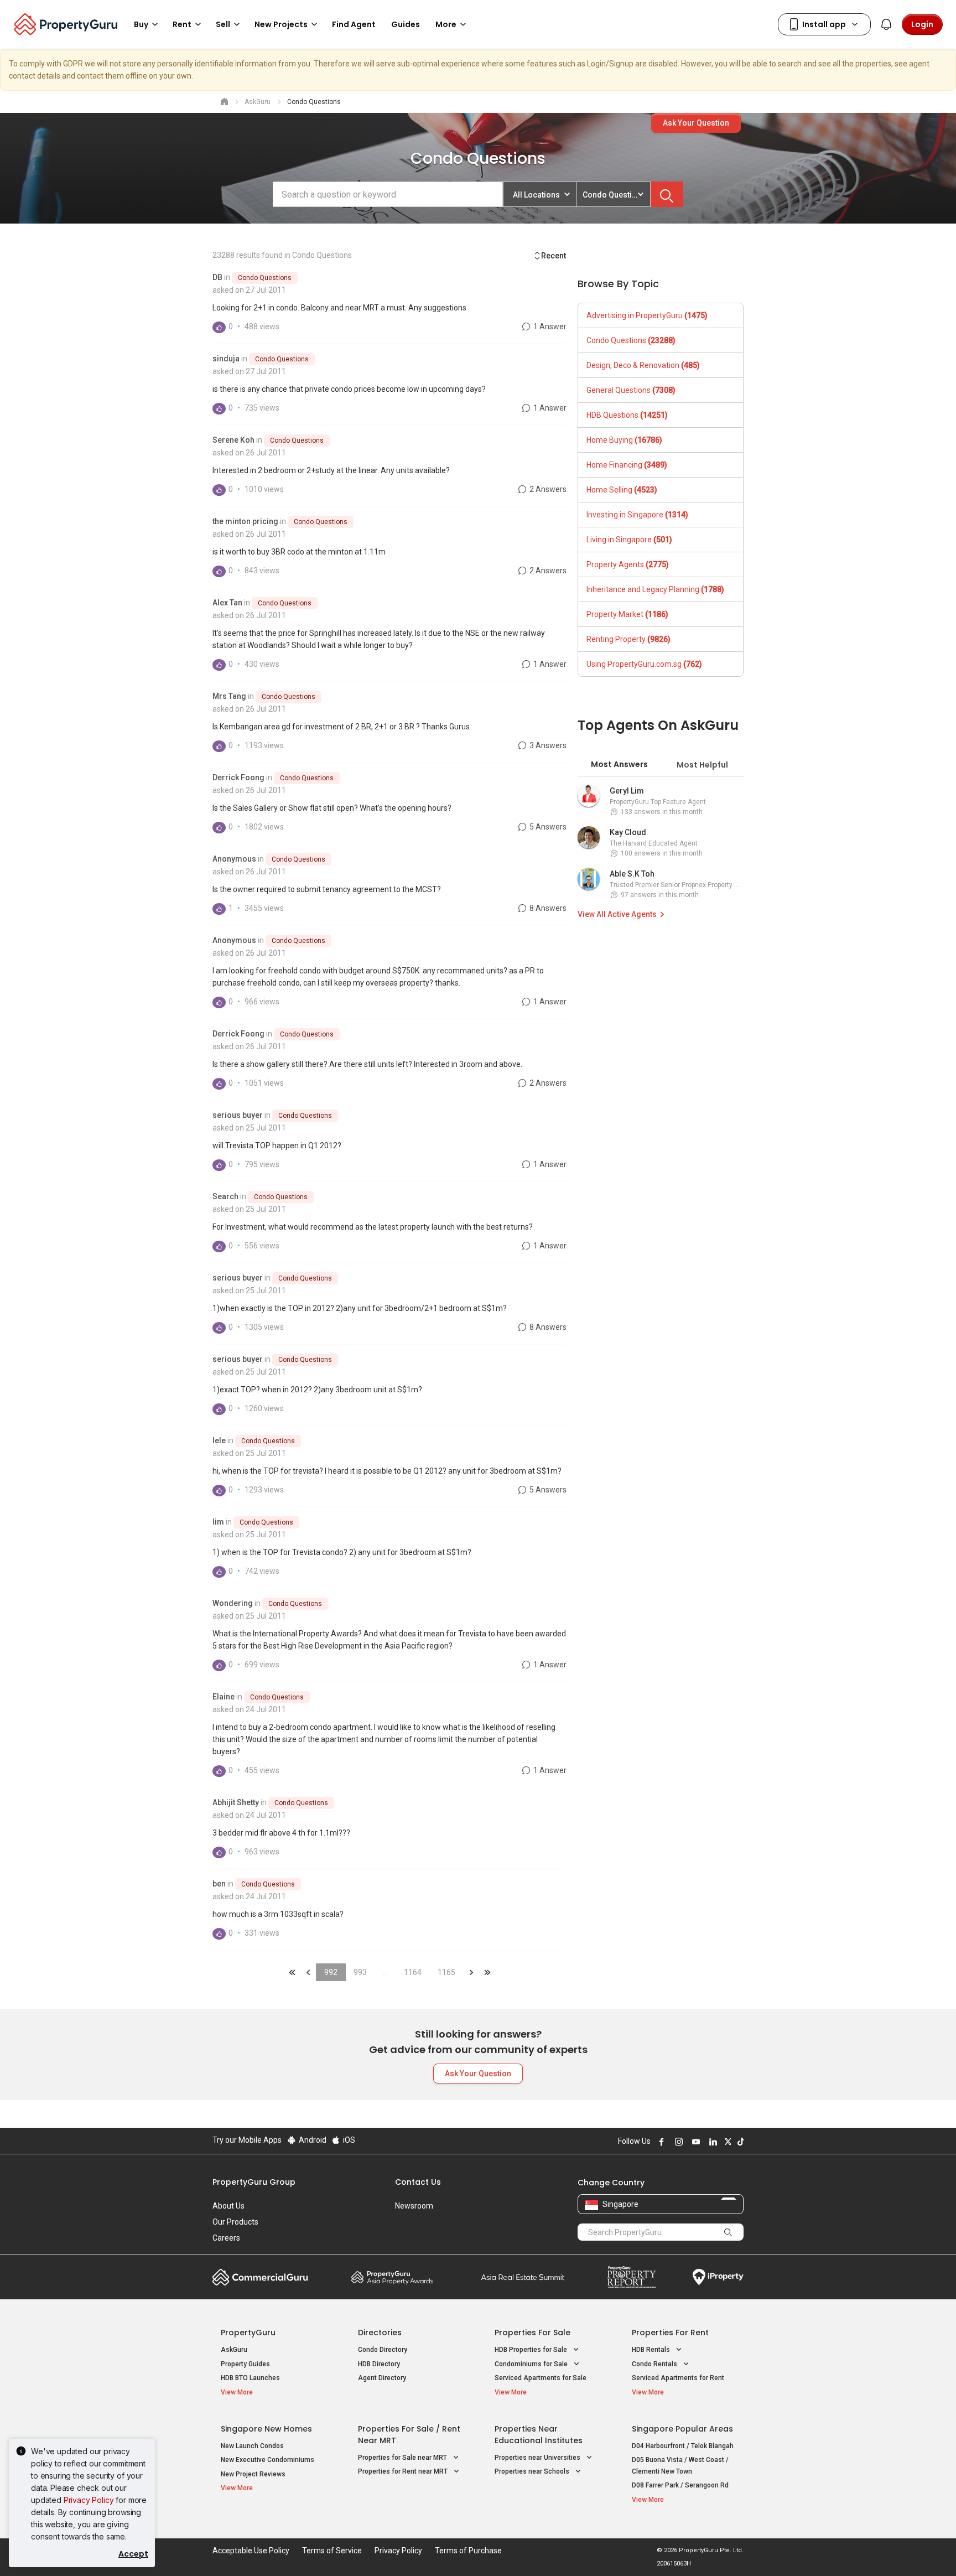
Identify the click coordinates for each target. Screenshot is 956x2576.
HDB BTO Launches (250, 2378)
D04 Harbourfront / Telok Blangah (683, 2446)
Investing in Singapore (637, 515)
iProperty (718, 2277)
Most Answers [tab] (619, 764)
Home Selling (622, 490)
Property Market (627, 614)
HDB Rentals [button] (652, 2350)
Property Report (632, 2277)
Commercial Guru (260, 2277)
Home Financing (627, 465)
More (446, 24)
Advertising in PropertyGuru (647, 315)
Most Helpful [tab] (702, 765)
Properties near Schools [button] (533, 2471)
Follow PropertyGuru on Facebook (660, 2142)
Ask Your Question (696, 123)
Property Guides (245, 2364)
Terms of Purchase (468, 2551)
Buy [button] (141, 24)
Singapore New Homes (266, 2429)
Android (312, 2140)
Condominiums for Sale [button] (532, 2364)
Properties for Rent (670, 2333)
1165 (446, 1972)
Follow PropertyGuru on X (726, 2142)
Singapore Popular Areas (682, 2429)
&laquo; (292, 1972)
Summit (523, 2277)
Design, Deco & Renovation (643, 365)
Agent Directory (382, 2378)
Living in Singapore (629, 540)
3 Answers (547, 745)
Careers (226, 2238)
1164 (413, 1972)
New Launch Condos (252, 2446)
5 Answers (547, 827)
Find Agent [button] (354, 24)
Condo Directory (383, 2350)
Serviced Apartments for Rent (678, 2378)
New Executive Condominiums (267, 2460)
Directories (380, 2333)
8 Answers (547, 908)
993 (360, 1972)
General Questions (631, 390)
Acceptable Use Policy (251, 2551)
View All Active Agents (617, 914)
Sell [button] (223, 24)
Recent (554, 256)
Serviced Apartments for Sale (541, 2378)
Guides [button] (406, 24)
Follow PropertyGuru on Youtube (694, 2142)
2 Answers (547, 489)
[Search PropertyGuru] (728, 2232)
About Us (228, 2206)
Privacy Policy (89, 2500)
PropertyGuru (248, 2333)
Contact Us (418, 2182)
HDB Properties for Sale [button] (532, 2350)
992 (331, 1972)
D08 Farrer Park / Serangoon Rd (680, 2485)
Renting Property (628, 639)
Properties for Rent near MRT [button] (404, 2471)
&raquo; (471, 1972)
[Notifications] (886, 24)
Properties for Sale (532, 2333)
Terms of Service (332, 2551)
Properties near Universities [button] (538, 2458)
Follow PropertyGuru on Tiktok (739, 2142)
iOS (348, 2140)
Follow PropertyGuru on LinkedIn (711, 2142)
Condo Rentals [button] (655, 2364)
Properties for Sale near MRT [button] (403, 2458)
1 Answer (549, 326)
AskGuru (234, 2350)
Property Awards (392, 2277)
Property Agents (628, 564)
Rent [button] (182, 24)
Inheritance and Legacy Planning (655, 589)
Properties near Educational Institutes (539, 2435)
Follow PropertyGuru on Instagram (677, 2142)
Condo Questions (265, 278)
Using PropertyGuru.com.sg (644, 664)
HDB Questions (627, 415)
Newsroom (414, 2206)
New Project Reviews (253, 2474)
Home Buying (624, 440)
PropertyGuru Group (254, 2182)
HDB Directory (379, 2364)
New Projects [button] (281, 24)
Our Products (235, 2222)
